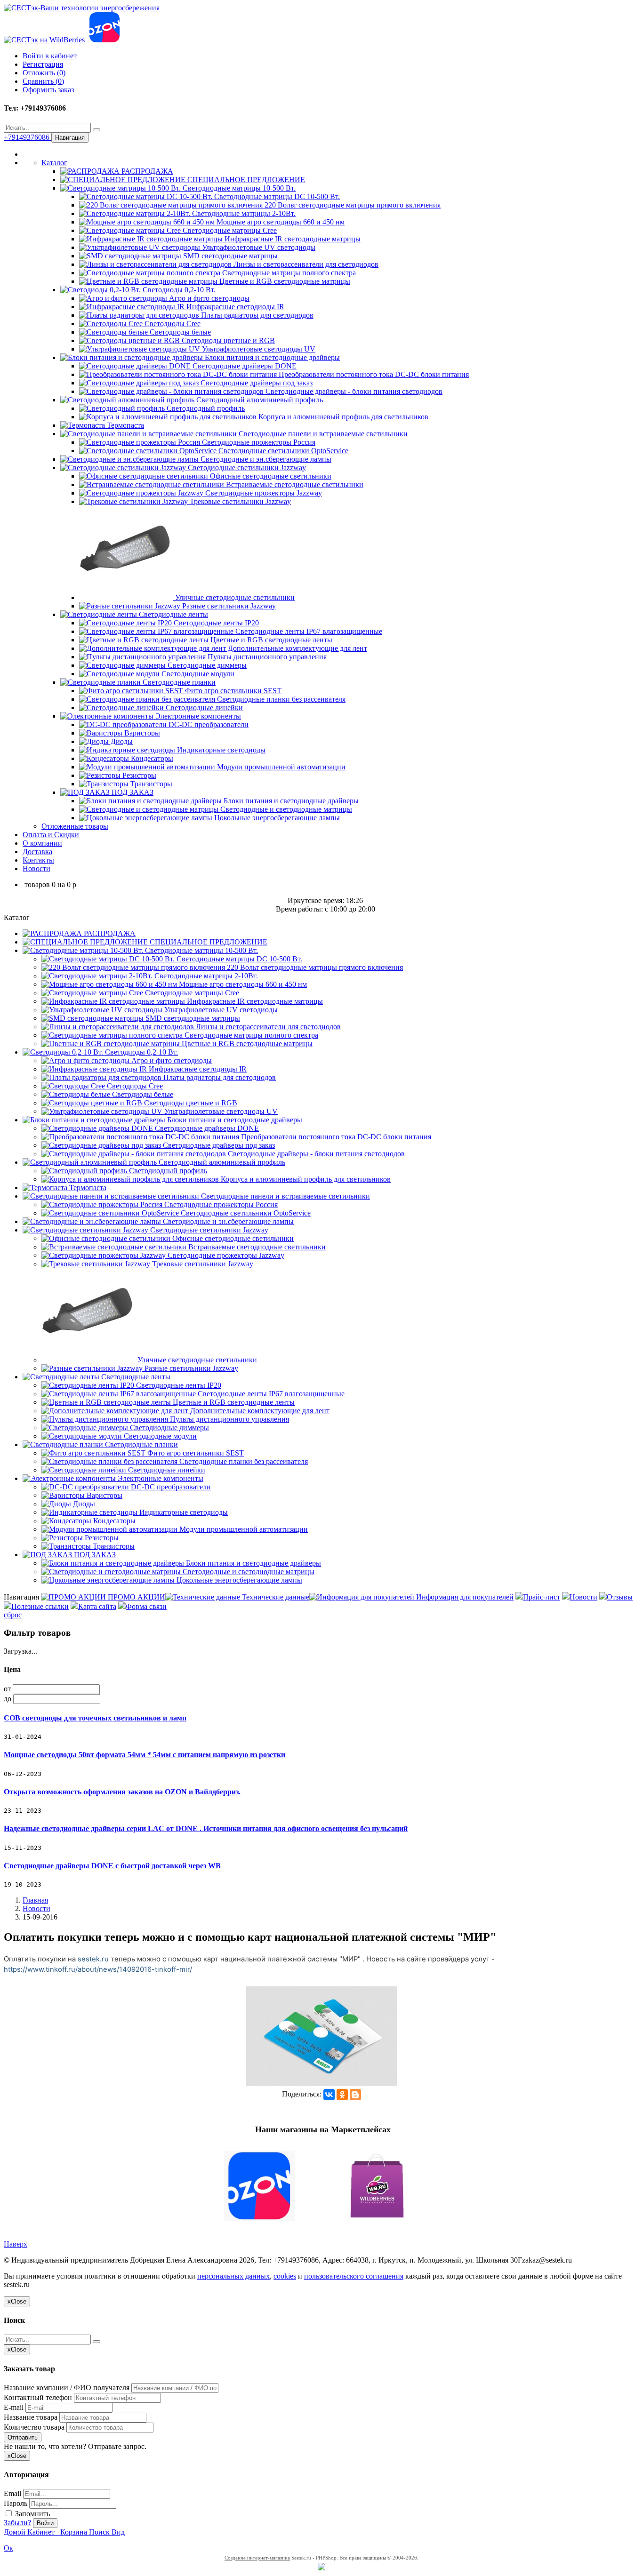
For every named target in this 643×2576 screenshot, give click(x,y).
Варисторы (141, 733)
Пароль (16, 2503)
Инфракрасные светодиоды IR (234, 307)
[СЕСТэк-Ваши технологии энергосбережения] (82, 8)
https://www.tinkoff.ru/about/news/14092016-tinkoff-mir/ (98, 1969)
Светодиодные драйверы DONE (244, 366)
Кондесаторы (151, 758)
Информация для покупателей (464, 1597)
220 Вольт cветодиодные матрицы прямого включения (352, 205)
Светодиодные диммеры (206, 665)
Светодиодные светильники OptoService (282, 451)
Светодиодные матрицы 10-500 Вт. (238, 188)
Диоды (121, 741)
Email (12, 2493)
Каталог (54, 163)
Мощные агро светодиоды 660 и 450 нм (280, 222)
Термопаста (125, 425)
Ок (8, 2548)
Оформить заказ (48, 90)
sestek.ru (93, 1959)
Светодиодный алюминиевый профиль (259, 400)
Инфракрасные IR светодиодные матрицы (292, 239)
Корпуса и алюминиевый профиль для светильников (342, 417)
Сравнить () (43, 81)
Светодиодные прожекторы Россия (258, 442)
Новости (36, 868)
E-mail (14, 2407)
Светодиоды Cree (172, 324)
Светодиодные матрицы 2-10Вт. (243, 213)
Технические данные (275, 1597)
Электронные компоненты (197, 716)
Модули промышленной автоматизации (280, 767)
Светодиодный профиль (205, 408)
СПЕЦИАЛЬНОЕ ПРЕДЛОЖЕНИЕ (245, 180)
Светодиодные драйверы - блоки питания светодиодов (353, 391)
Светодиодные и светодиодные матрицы (285, 809)
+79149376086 (28, 137)
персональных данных (233, 2276)
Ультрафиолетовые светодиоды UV (258, 349)
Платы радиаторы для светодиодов (256, 315)
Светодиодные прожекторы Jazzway (263, 493)
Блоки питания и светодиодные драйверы (271, 357)
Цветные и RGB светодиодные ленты (270, 640)
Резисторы (138, 775)
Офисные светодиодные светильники (270, 476)
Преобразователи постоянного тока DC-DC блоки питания (373, 374)
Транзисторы (150, 784)
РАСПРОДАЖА (146, 171)
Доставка (37, 852)
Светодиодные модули (197, 674)
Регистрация (43, 64)
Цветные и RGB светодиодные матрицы (284, 281)
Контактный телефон (38, 2397)
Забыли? (17, 2523)
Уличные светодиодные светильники (234, 597)
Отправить (23, 2437)
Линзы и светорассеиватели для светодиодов (305, 264)
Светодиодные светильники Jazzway (246, 468)
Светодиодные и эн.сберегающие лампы (265, 459)
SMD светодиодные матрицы (229, 256)
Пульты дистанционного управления (266, 657)
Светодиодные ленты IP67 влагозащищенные (308, 631)
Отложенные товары (75, 826)
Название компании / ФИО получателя (67, 2388)
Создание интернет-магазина (257, 2558)
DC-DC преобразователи (208, 724)
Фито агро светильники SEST (232, 691)
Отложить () (44, 73)
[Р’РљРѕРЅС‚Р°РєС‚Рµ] (329, 2095)
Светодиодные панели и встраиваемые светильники (322, 434)
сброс (13, 1615)
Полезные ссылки (40, 1606)
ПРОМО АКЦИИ (136, 1597)
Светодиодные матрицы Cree (229, 230)
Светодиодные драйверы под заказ (256, 383)
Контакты (38, 860)
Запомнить (32, 2514)
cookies (285, 2276)
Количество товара (34, 2427)
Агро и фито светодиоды (208, 298)
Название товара (31, 2417)
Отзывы (620, 1597)
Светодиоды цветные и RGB (227, 340)
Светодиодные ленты (173, 614)
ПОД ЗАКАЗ (132, 792)
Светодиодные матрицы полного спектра (288, 273)
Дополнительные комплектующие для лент (297, 648)
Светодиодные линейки (203, 708)
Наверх (16, 2244)
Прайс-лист (542, 1597)
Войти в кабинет (50, 56)
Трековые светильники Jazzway (239, 501)
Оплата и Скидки (51, 835)
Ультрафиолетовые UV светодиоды (258, 247)
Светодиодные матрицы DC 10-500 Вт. (276, 196)
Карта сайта (97, 1606)
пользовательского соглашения (354, 2276)
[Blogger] (355, 2095)
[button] (321, 2187)
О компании (42, 843)
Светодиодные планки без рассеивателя (280, 699)
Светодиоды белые (179, 332)
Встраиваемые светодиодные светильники (294, 484)
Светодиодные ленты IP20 (215, 623)
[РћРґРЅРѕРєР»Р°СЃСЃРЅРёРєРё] (342, 2095)
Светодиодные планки (178, 682)
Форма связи (146, 1606)
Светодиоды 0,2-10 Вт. (178, 290)
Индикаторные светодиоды (220, 750)
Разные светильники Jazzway (228, 606)
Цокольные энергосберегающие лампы (276, 818)
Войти (45, 2523)
